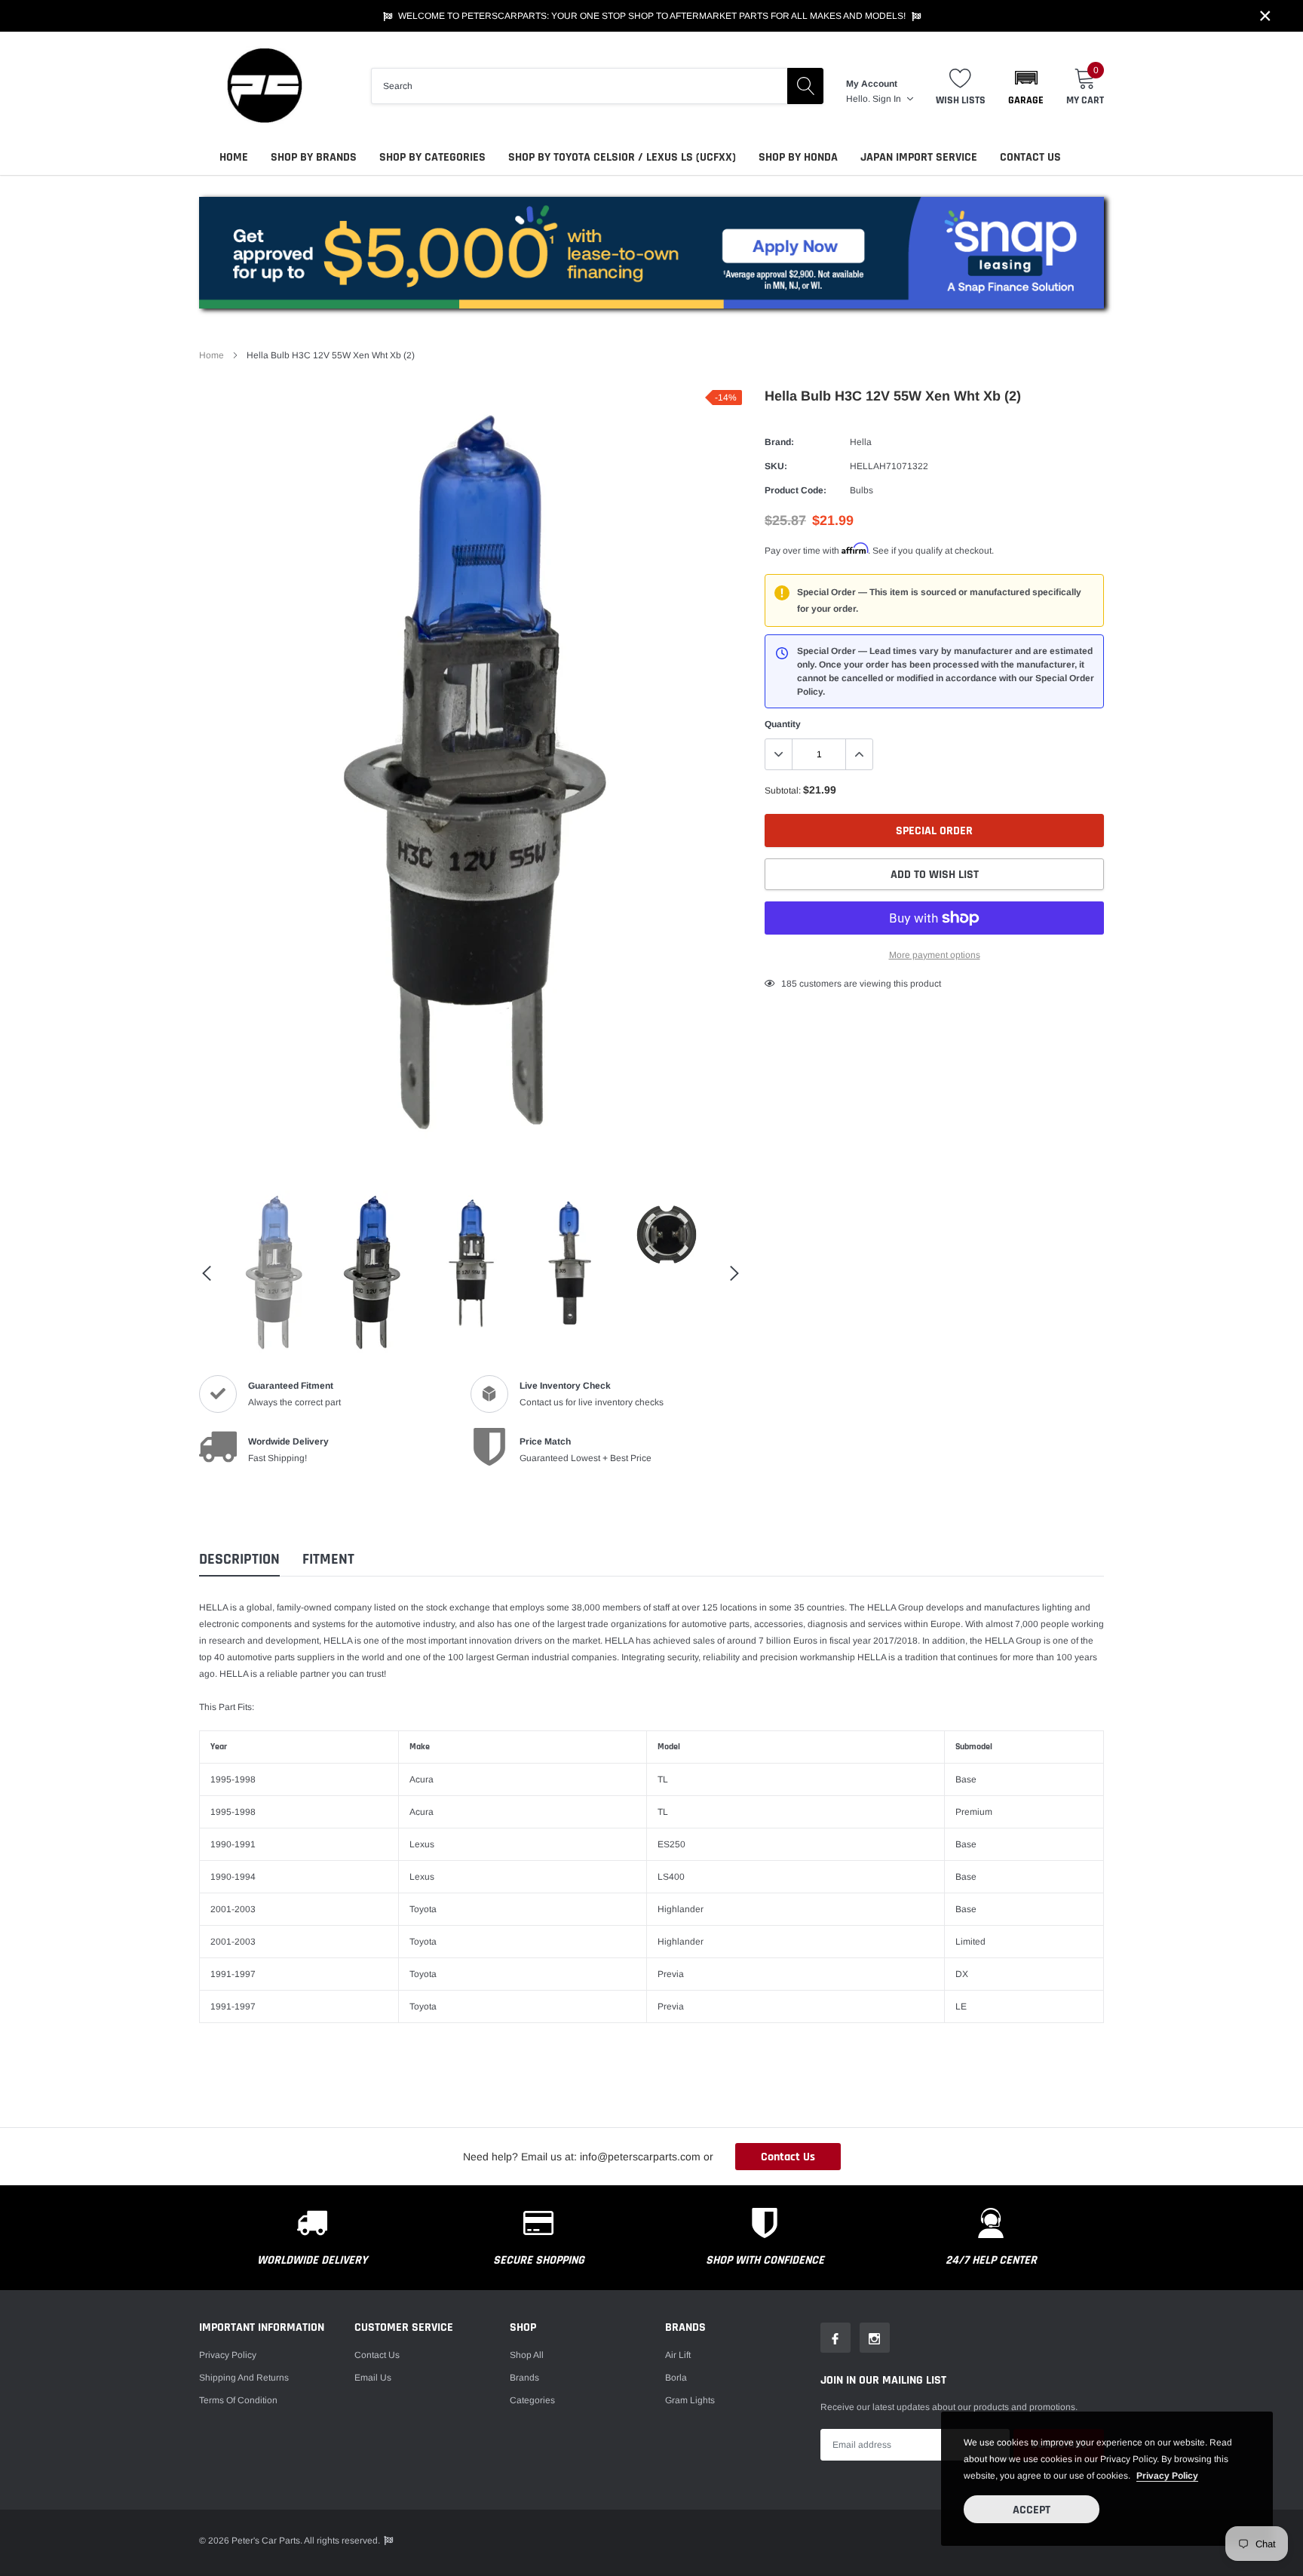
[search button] (805, 86)
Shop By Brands (314, 157)
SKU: (776, 466)
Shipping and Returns (244, 2378)
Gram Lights (690, 2400)
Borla (676, 2378)
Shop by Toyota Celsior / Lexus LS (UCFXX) (622, 157)
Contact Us (1030, 157)
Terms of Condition (238, 2400)
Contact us (377, 2355)
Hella (861, 442)
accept (1032, 2510)
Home (234, 157)
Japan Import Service (919, 157)
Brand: (779, 442)
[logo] (263, 86)
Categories (532, 2400)
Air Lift (678, 2355)
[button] (1026, 86)
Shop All (527, 2355)
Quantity (783, 724)
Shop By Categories (432, 157)
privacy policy (1167, 2476)
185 (789, 984)
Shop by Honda (798, 157)
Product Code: (796, 490)
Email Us (373, 2378)
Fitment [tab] (328, 1560)
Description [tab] (239, 1560)
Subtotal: (783, 791)
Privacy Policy (228, 2355)
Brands (524, 2378)
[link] (274, 1273)
